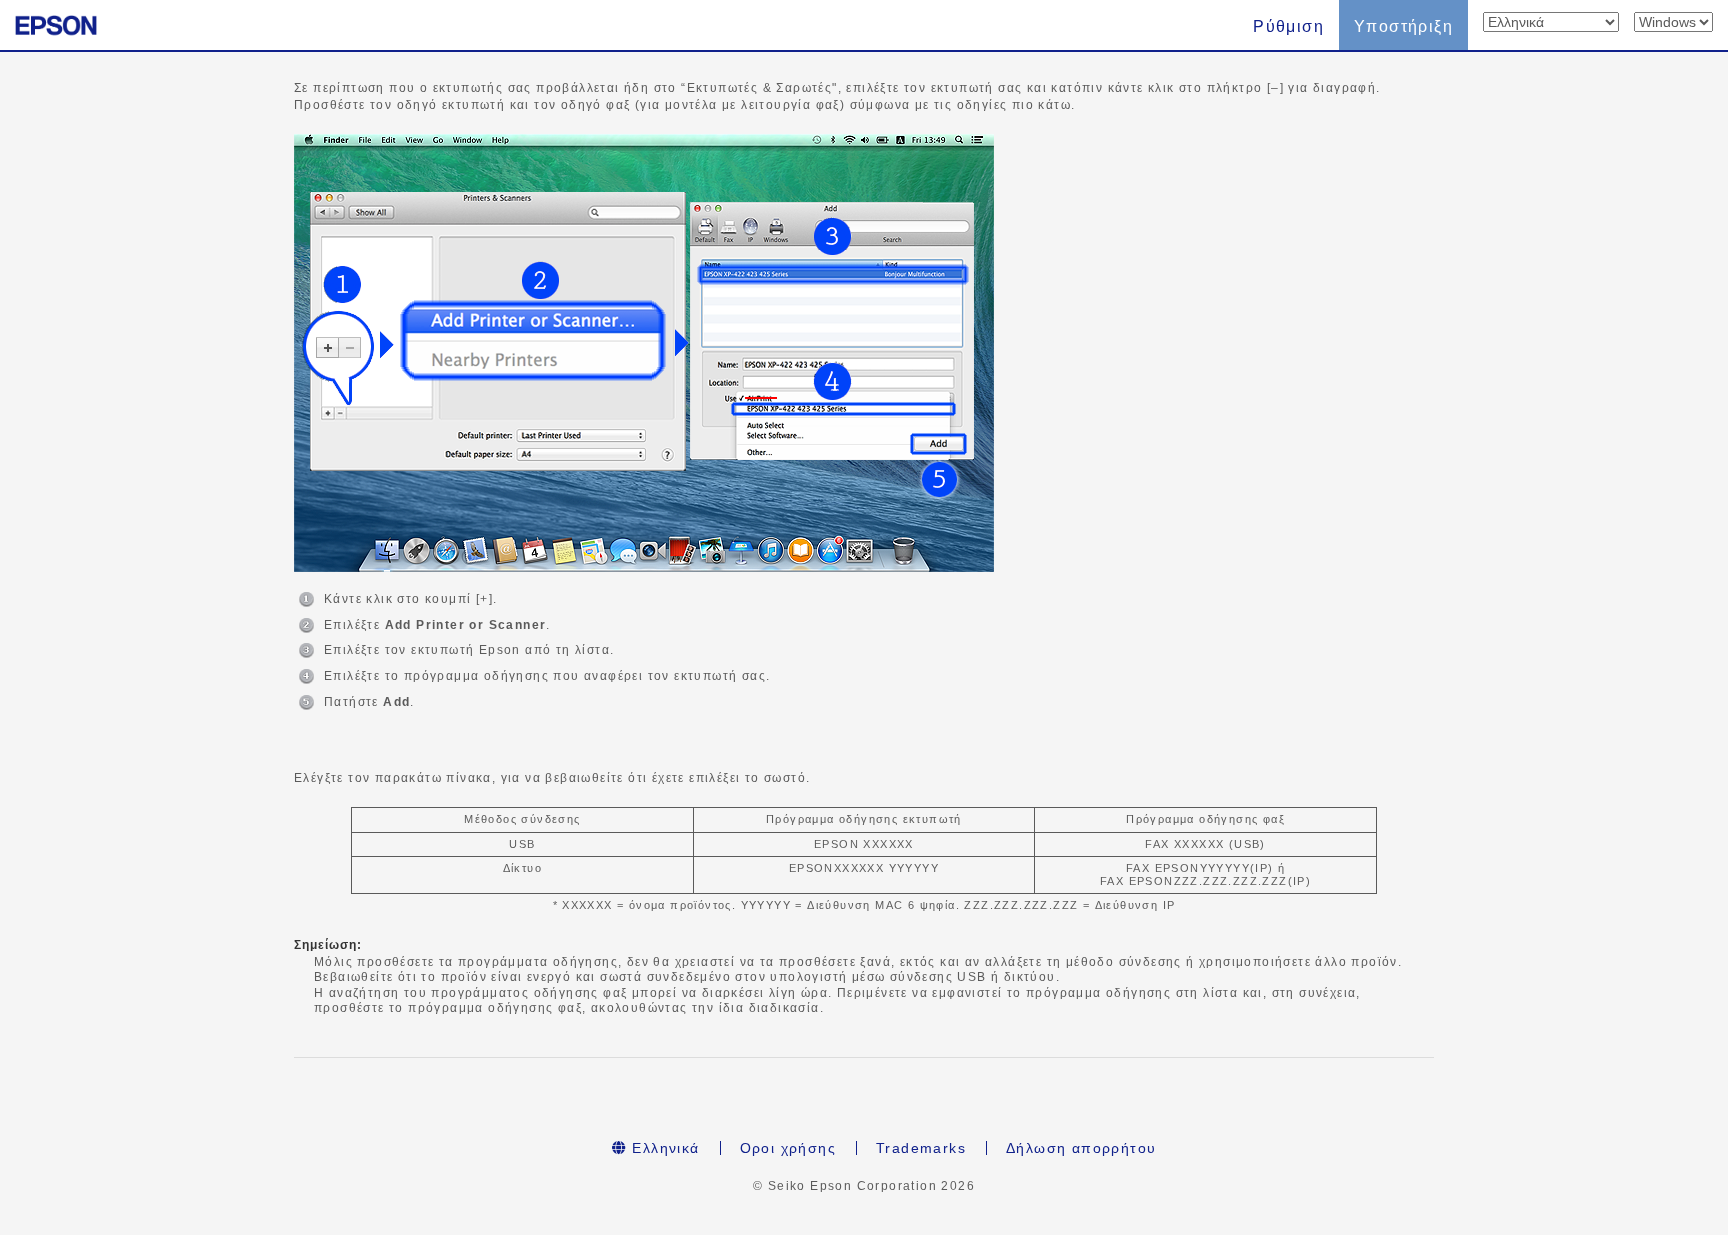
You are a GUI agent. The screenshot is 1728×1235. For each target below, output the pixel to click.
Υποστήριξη (1403, 26)
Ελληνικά (663, 1148)
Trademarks (921, 1148)
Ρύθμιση (1288, 26)
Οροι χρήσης (788, 1148)
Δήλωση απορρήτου (1081, 1148)
